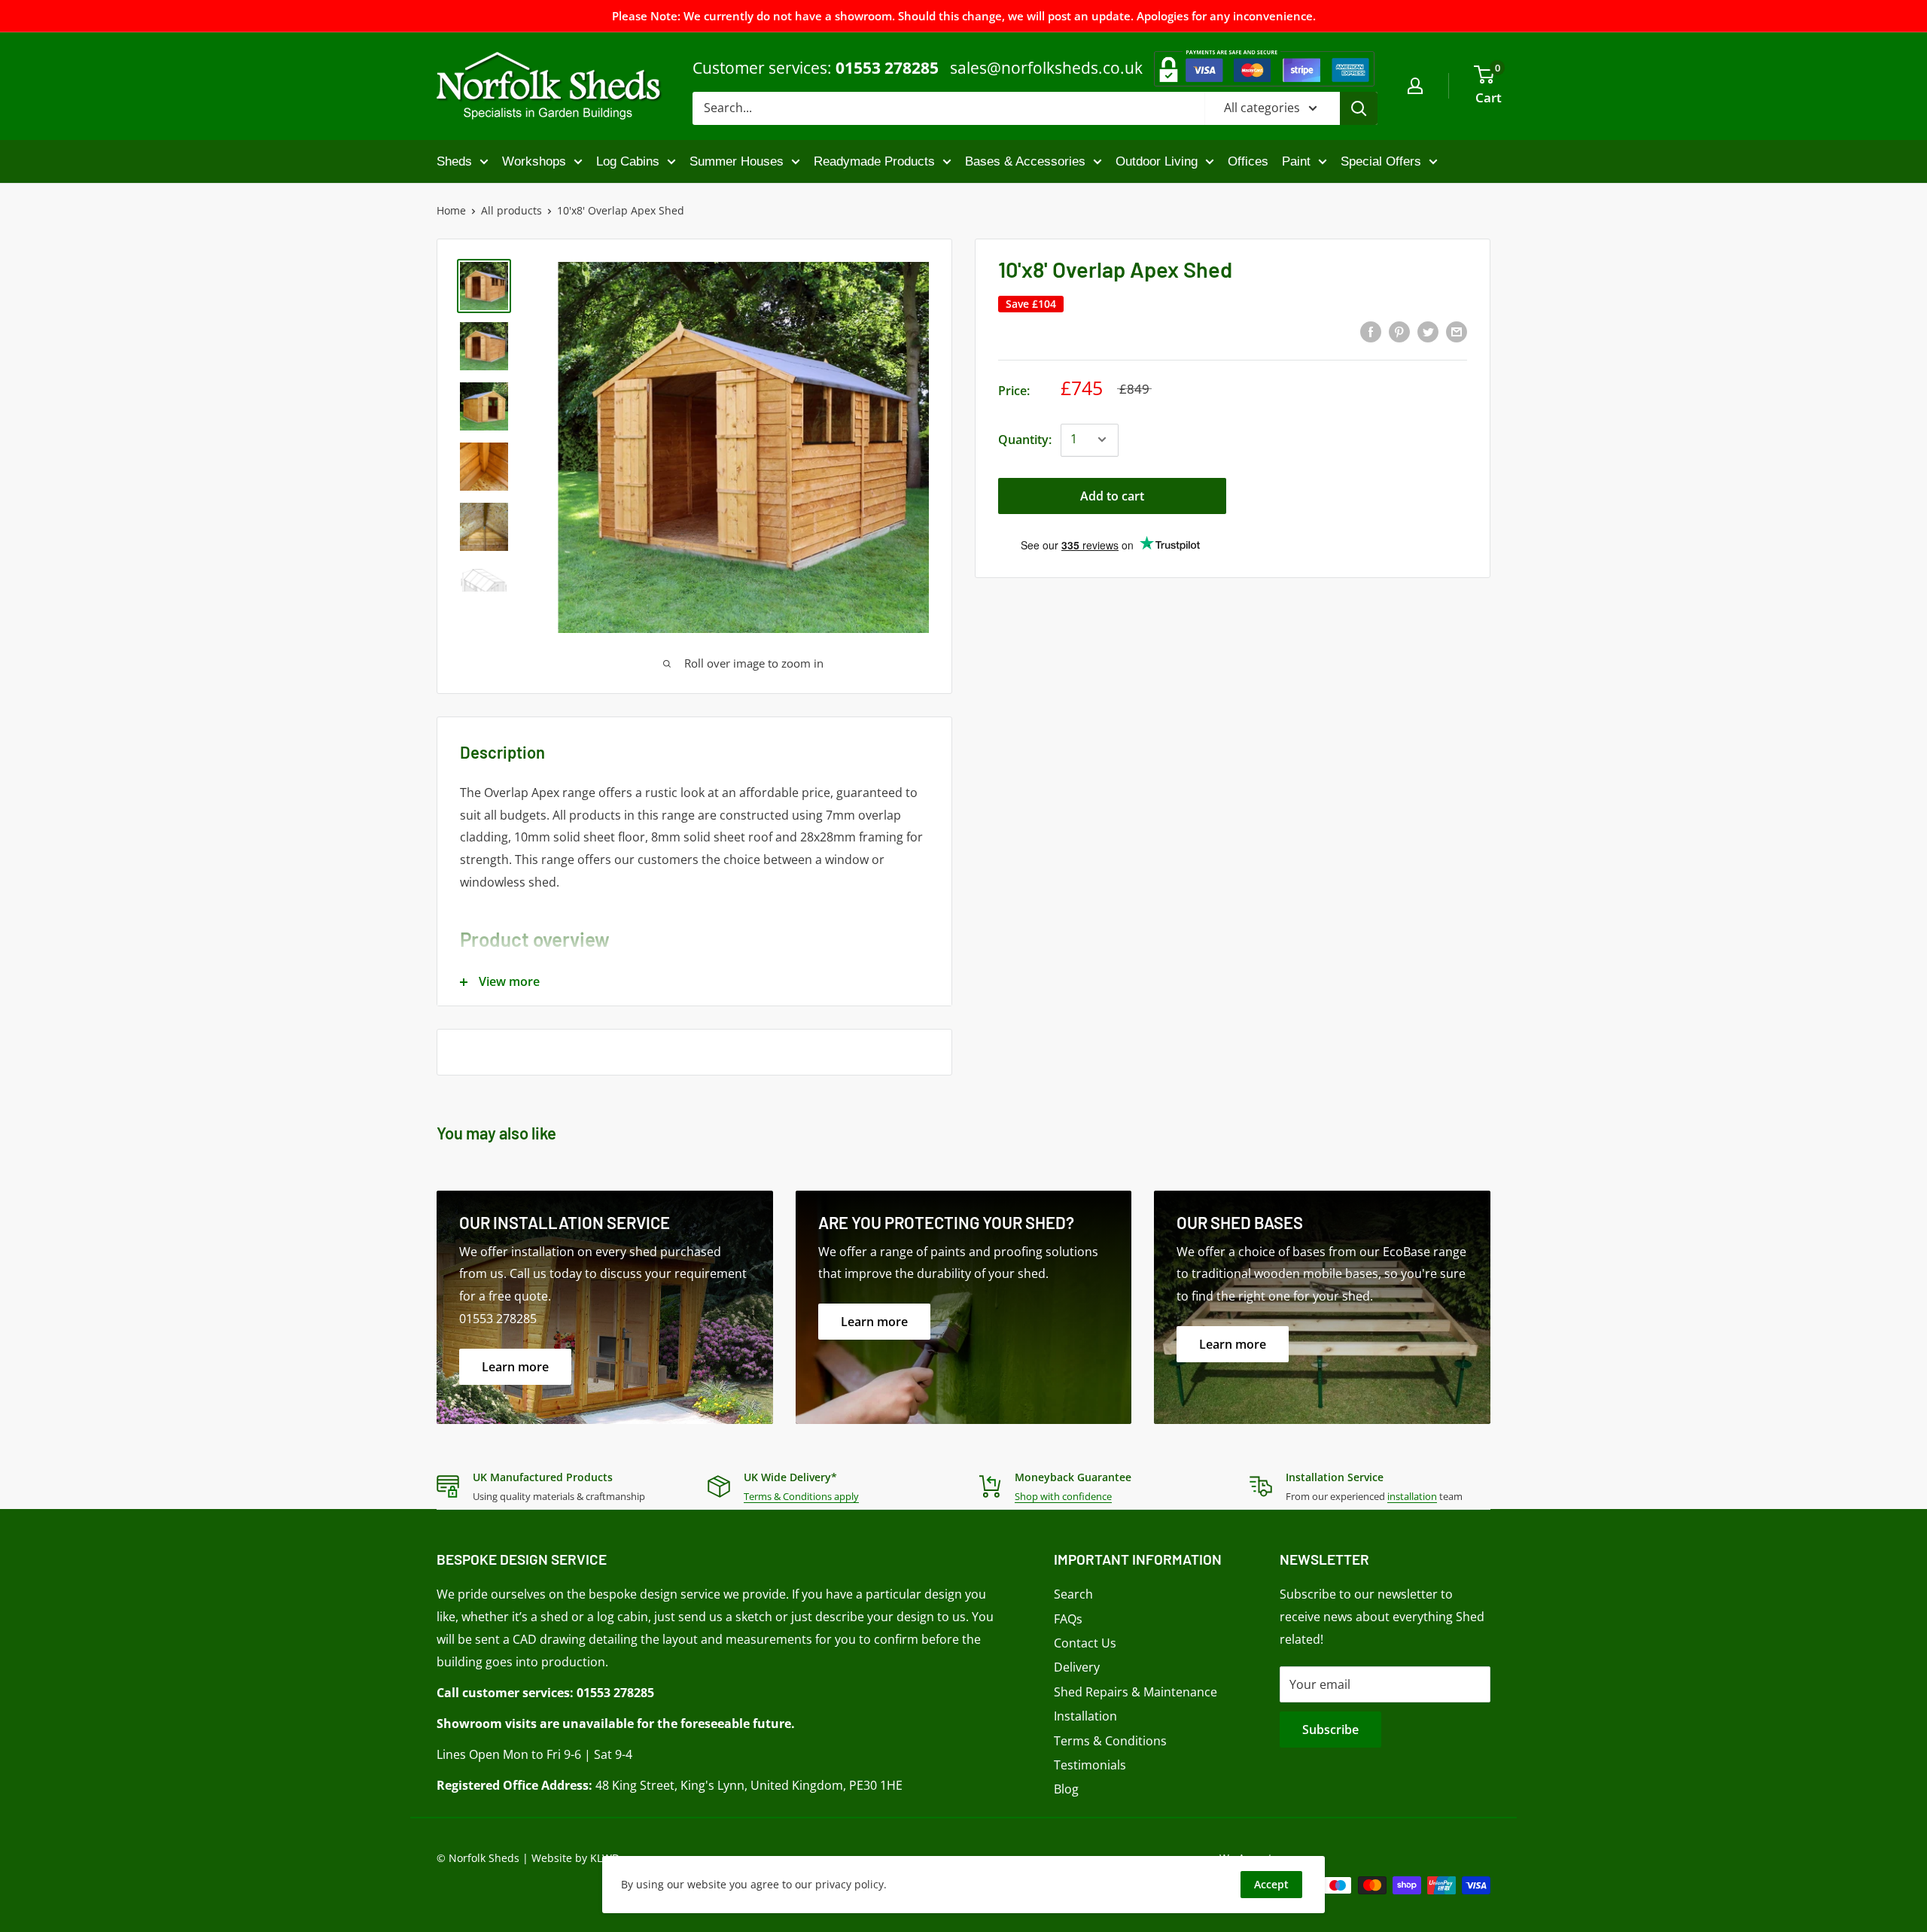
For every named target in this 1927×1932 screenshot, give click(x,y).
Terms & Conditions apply (801, 1496)
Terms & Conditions (1110, 1741)
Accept (1271, 1884)
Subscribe (1330, 1730)
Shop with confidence (1063, 1496)
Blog (1066, 1789)
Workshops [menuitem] (534, 161)
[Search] (1359, 108)
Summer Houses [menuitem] (737, 161)
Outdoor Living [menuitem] (1157, 161)
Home (451, 210)
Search (1073, 1594)
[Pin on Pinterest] (1399, 331)
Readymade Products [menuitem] (874, 161)
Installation (1085, 1716)
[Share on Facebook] (1371, 331)
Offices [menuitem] (1248, 161)
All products (511, 210)
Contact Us (1085, 1643)
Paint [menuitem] (1296, 161)
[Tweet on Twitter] (1428, 331)
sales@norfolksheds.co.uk (1046, 68)
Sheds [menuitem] (454, 161)
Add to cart (1112, 495)
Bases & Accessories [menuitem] (1025, 161)
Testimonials (1090, 1765)
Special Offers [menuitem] (1381, 161)
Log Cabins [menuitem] (628, 161)
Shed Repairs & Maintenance (1135, 1692)
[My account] (1415, 86)
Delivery (1077, 1667)
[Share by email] (1457, 331)
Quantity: (1025, 439)
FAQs (1068, 1619)
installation (1412, 1496)
